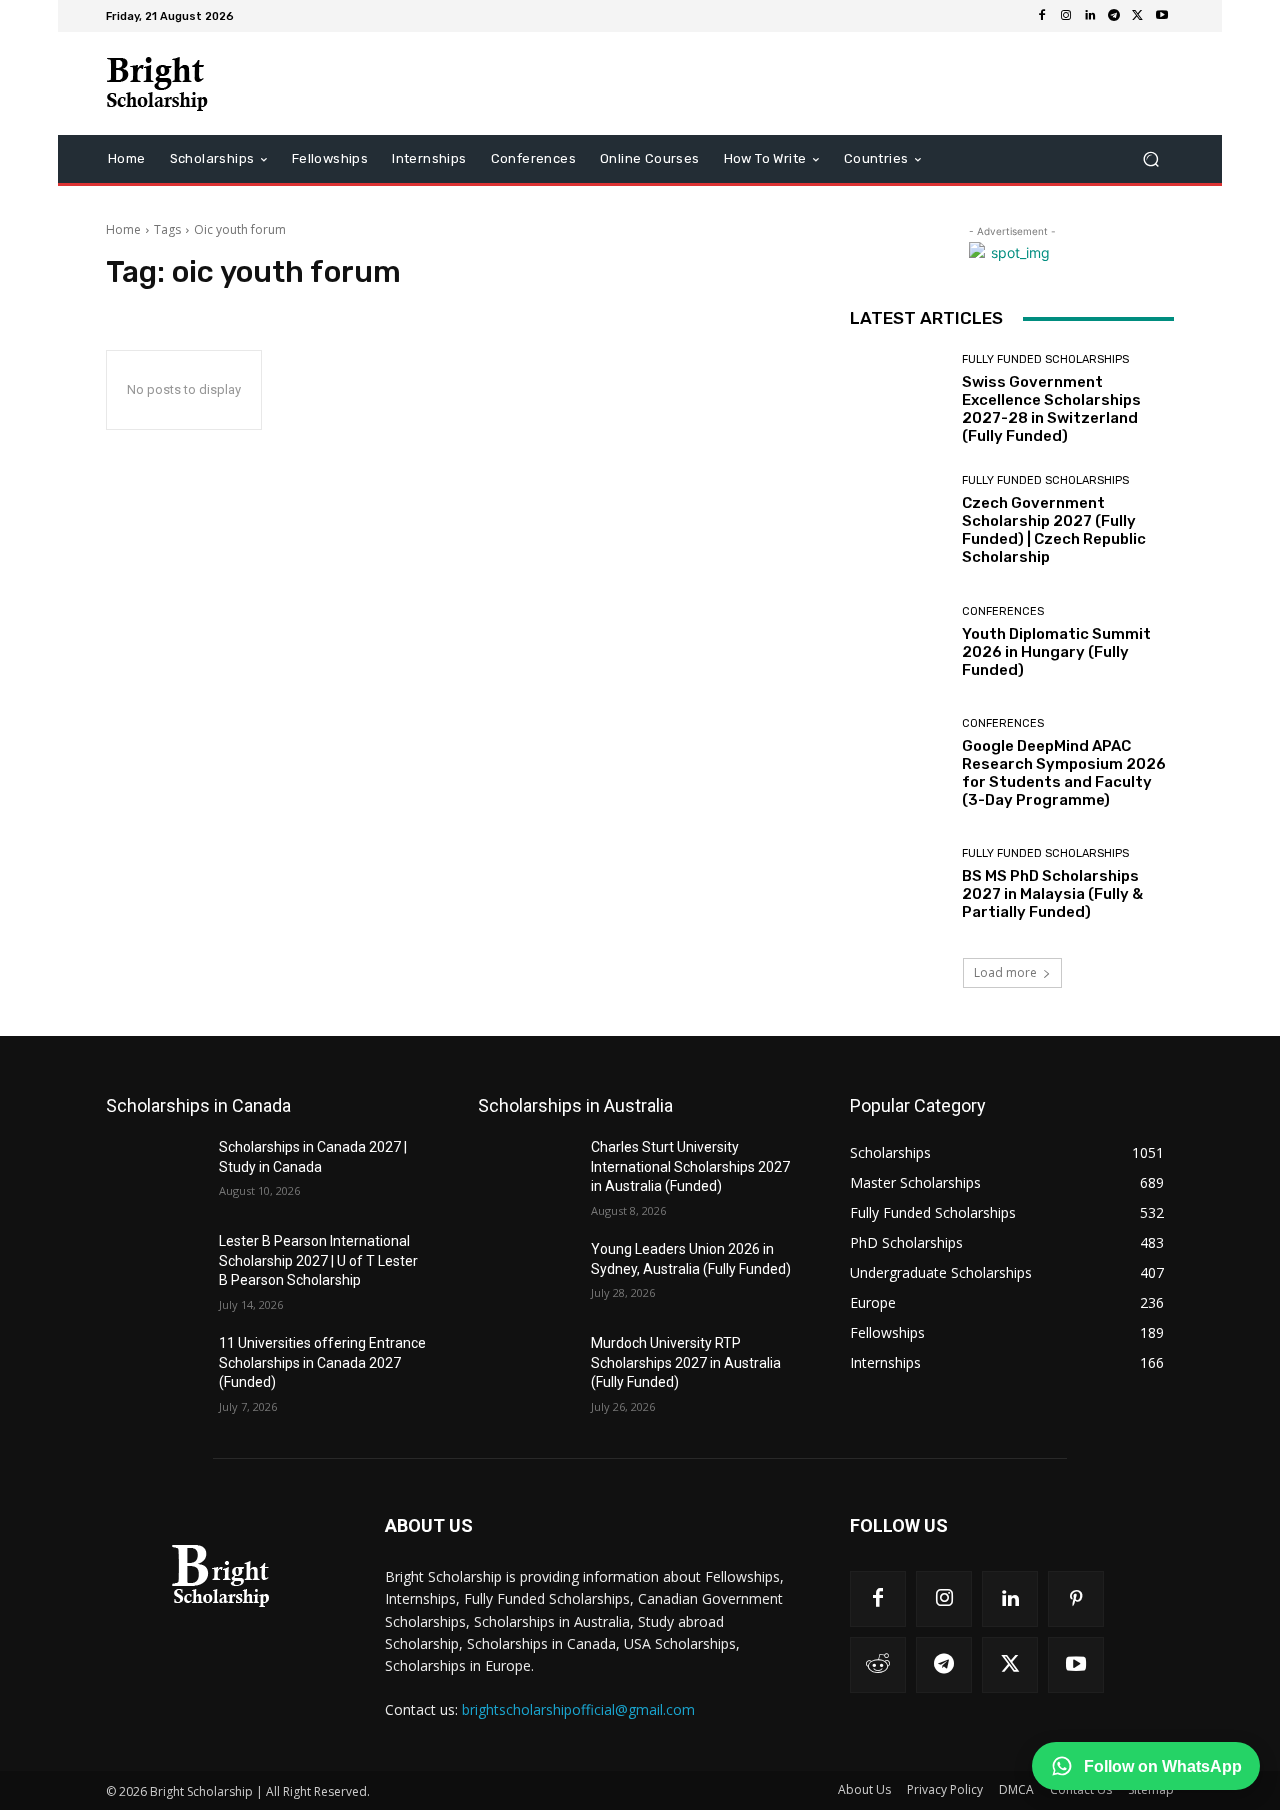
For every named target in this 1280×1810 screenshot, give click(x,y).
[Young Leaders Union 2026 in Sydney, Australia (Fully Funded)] (526, 1274)
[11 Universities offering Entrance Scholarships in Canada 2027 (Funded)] (154, 1368)
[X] (1138, 16)
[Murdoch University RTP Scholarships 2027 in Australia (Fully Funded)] (526, 1368)
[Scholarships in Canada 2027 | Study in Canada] (154, 1172)
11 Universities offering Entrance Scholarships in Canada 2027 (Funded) (322, 1362)
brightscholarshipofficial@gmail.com (578, 1709)
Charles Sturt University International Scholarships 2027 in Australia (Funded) (690, 1166)
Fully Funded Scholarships (1045, 359)
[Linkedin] (1090, 16)
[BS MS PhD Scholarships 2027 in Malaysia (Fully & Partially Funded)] (898, 884)
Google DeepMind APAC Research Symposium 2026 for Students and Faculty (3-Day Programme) (1064, 773)
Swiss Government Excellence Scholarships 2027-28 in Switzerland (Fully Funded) (1051, 409)
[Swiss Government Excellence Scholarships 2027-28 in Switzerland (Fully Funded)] (898, 399)
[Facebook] (1042, 16)
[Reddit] (878, 1665)
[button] (1150, 159)
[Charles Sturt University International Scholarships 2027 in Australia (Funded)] (526, 1172)
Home (123, 229)
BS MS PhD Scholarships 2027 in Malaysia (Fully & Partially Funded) (1052, 894)
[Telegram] (1114, 16)
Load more (1005, 972)
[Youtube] (1162, 16)
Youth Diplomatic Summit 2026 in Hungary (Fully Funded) (1056, 652)
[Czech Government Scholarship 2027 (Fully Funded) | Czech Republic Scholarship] (898, 520)
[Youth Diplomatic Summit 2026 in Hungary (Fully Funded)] (898, 642)
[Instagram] (1066, 16)
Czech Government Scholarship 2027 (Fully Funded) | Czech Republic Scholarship (1054, 530)
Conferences (1003, 611)
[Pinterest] (1076, 1599)
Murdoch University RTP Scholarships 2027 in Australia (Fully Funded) (686, 1362)
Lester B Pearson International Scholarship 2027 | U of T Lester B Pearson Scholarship (318, 1260)
